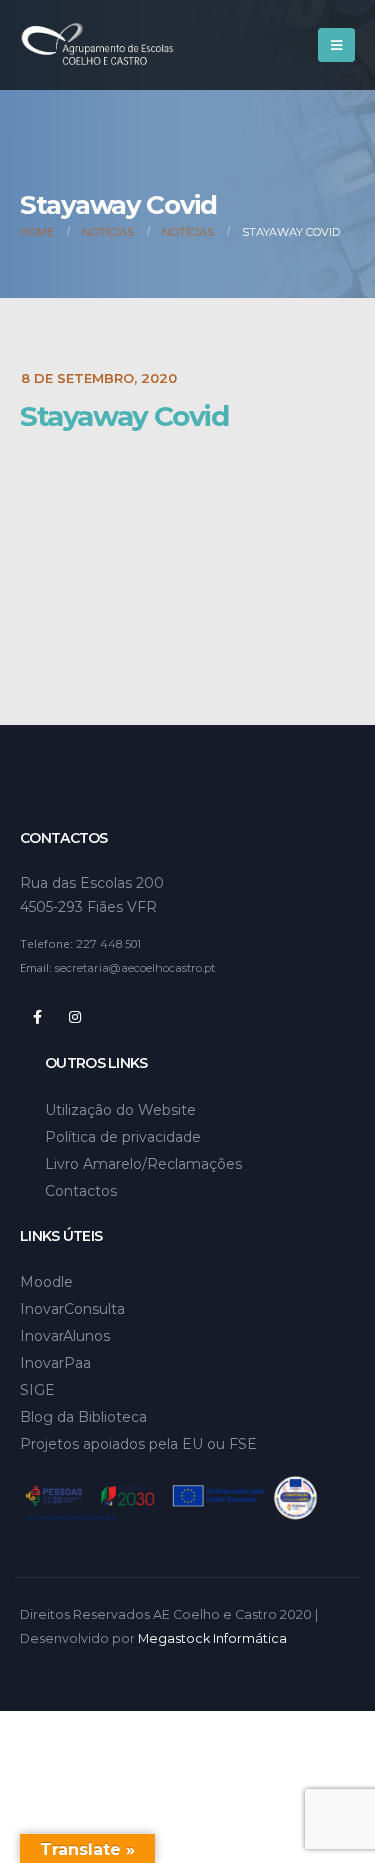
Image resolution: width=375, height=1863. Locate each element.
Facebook (37, 1017)
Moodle (46, 1282)
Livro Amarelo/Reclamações (143, 1164)
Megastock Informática (212, 1638)
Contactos (81, 1191)
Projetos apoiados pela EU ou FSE (138, 1444)
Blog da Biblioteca (83, 1417)
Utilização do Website (120, 1110)
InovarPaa (55, 1363)
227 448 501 (108, 944)
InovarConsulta (72, 1309)
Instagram (75, 1017)
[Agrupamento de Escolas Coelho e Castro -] (97, 45)
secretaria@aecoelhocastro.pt (135, 968)
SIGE (37, 1390)
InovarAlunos (65, 1336)
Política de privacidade (123, 1137)
